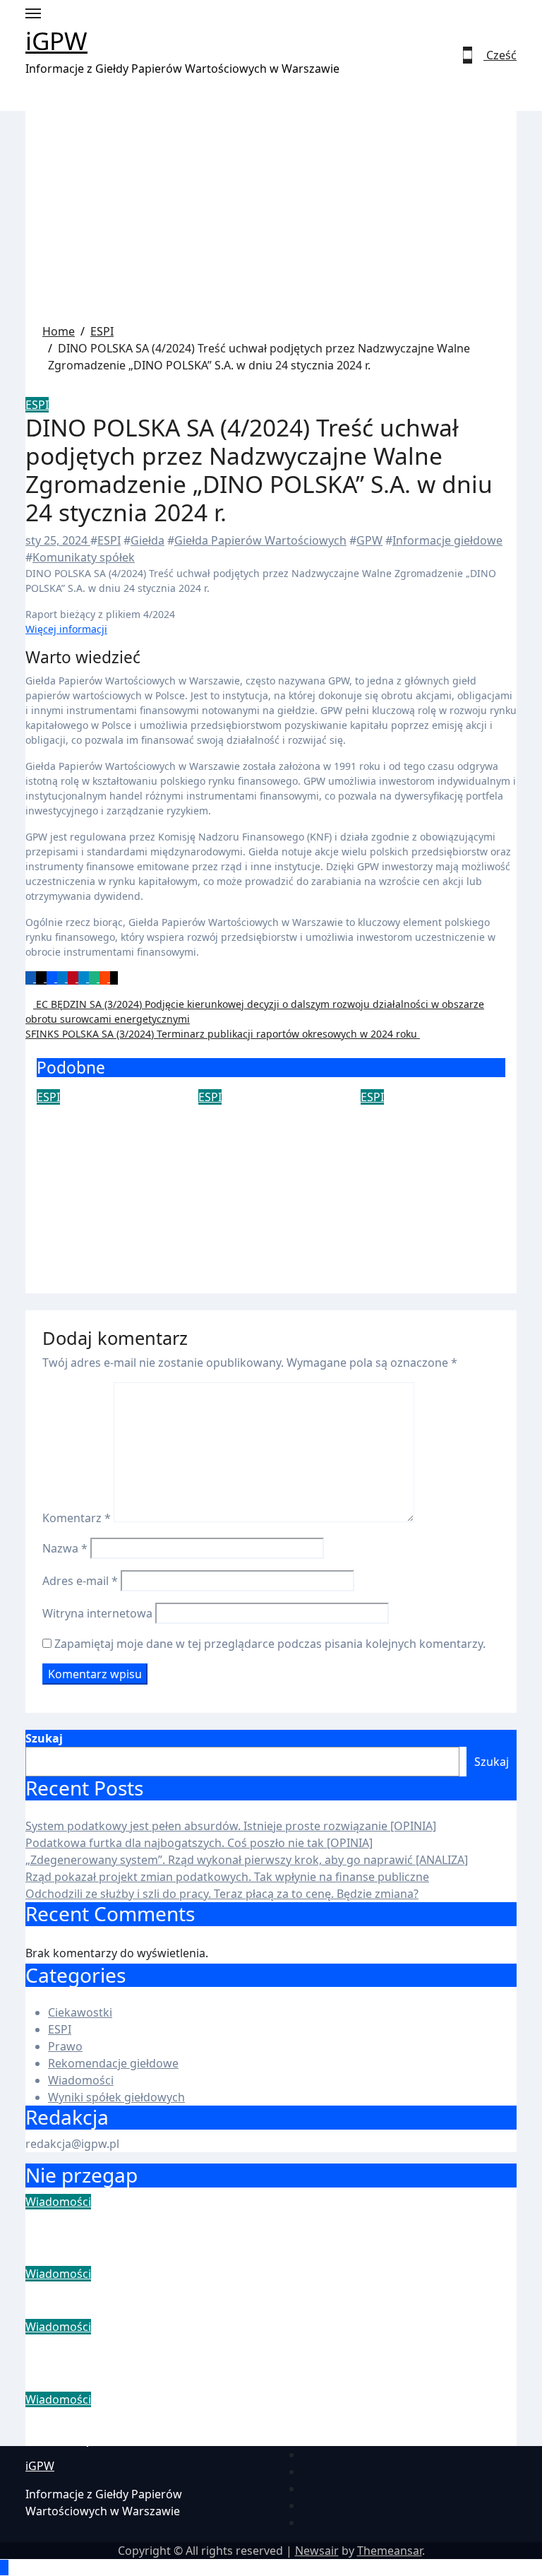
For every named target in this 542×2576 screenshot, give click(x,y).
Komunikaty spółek (84, 557)
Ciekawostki (80, 2012)
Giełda (147, 540)
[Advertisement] (271, 217)
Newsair (317, 2551)
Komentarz (77, 1518)
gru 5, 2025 (66, 1172)
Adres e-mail (80, 1581)
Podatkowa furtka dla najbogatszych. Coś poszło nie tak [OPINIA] (199, 1843)
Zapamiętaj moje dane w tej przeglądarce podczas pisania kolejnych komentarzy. (270, 1644)
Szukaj (44, 1738)
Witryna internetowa (97, 1613)
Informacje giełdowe (447, 540)
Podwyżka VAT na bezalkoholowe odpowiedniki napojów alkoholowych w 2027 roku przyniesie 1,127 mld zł (264, 1182)
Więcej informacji (66, 629)
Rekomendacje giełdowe (113, 2063)
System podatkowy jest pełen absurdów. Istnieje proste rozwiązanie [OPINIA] (231, 1826)
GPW (369, 540)
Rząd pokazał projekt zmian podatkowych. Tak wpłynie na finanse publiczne (227, 1877)
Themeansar (390, 2551)
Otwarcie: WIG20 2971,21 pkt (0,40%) (100, 1134)
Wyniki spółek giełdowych (116, 2097)
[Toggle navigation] (33, 13)
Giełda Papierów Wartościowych (260, 540)
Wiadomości (81, 2080)
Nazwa (65, 1548)
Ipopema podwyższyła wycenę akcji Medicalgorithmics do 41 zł (430, 1153)
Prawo (65, 2046)
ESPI (37, 405)
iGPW (56, 41)
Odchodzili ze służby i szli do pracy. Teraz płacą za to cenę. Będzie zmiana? (222, 1894)
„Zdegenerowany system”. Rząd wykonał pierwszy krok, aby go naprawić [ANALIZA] (247, 1860)
